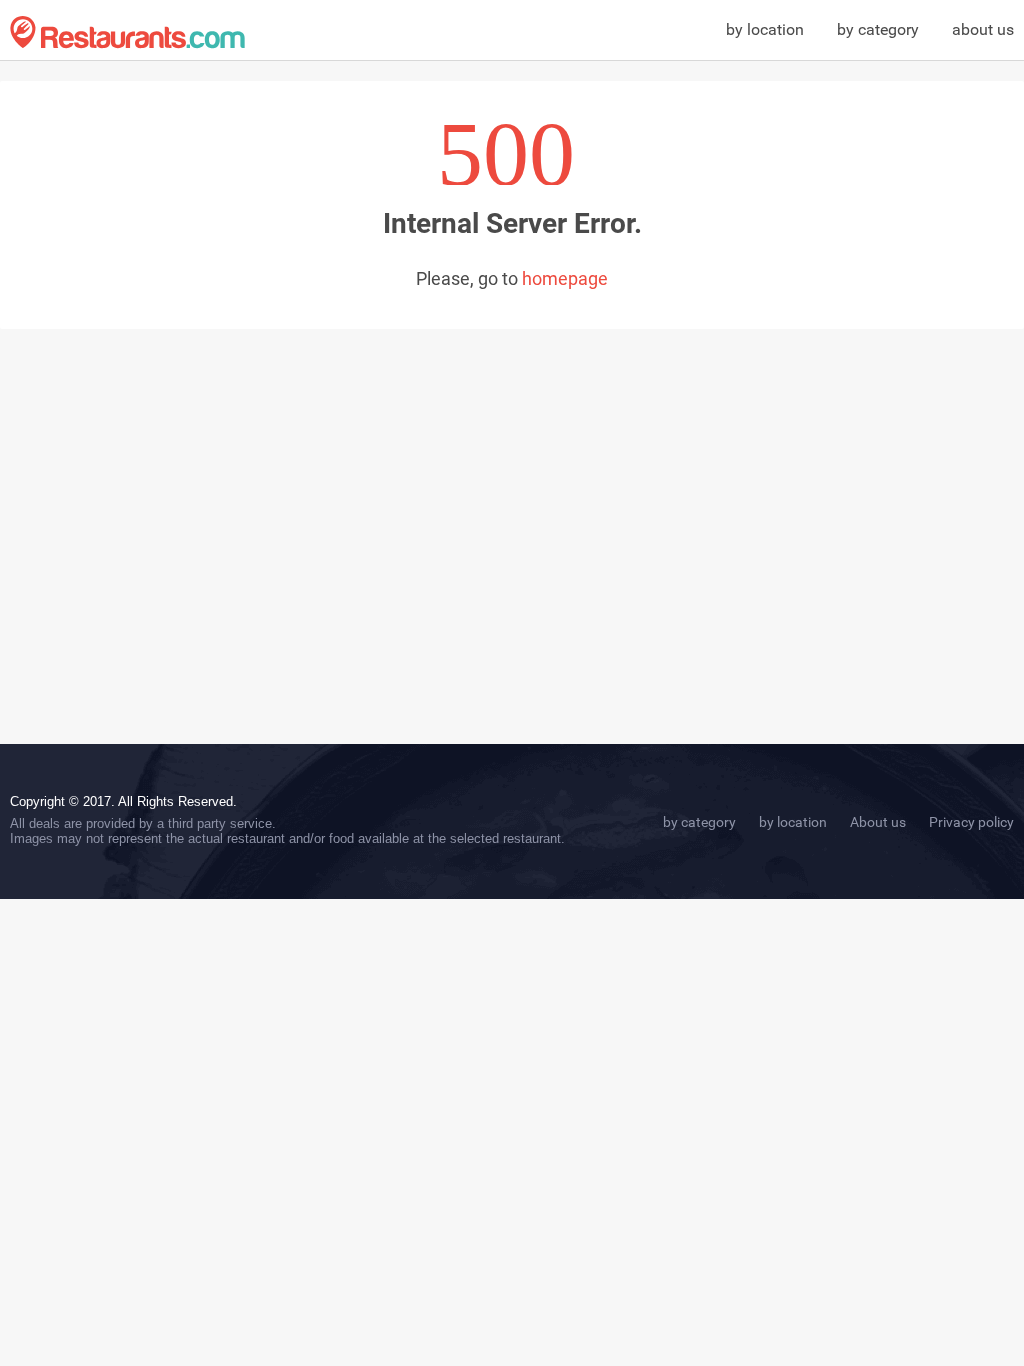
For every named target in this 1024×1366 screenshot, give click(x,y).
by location (765, 29)
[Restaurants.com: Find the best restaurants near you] (127, 32)
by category (878, 29)
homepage (565, 278)
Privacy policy (971, 822)
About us (878, 822)
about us (983, 29)
